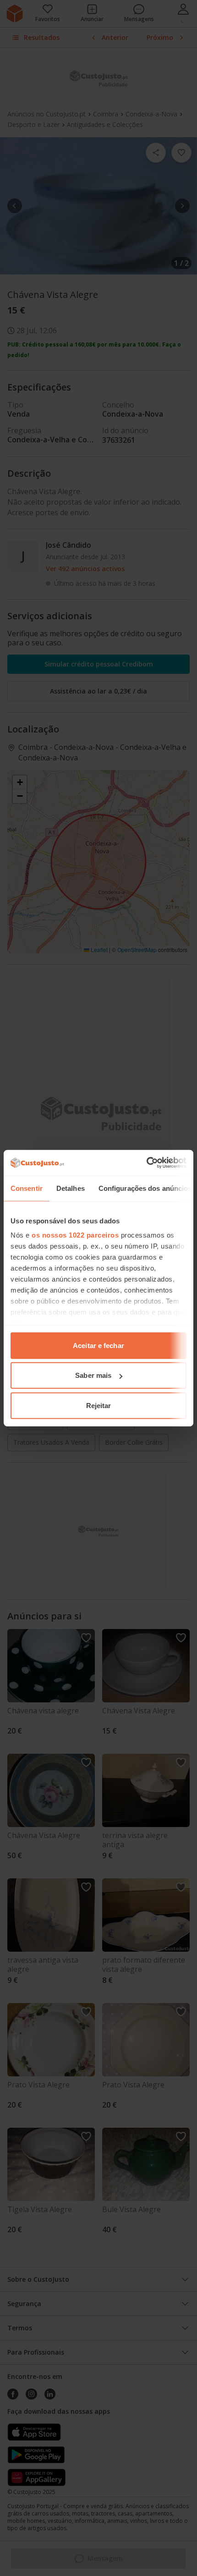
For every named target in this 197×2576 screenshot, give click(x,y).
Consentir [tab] (27, 1188)
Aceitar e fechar (98, 1345)
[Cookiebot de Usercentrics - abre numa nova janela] (146, 1163)
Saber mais (93, 1375)
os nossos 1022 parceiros (75, 1235)
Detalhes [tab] (71, 1188)
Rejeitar (99, 1405)
